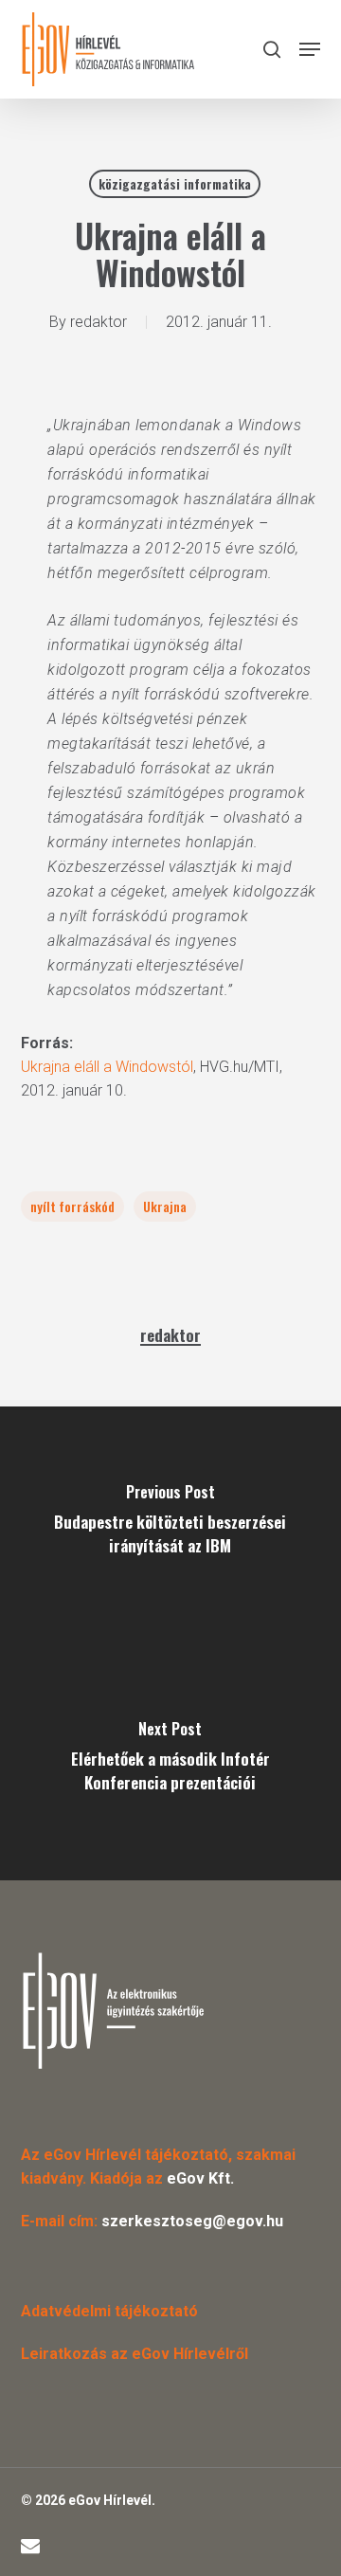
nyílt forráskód (72, 1206)
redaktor (99, 322)
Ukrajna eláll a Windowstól (107, 1067)
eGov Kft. (200, 2178)
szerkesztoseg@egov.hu (192, 2221)
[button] (310, 49)
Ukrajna (165, 1206)
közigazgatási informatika (175, 183)
